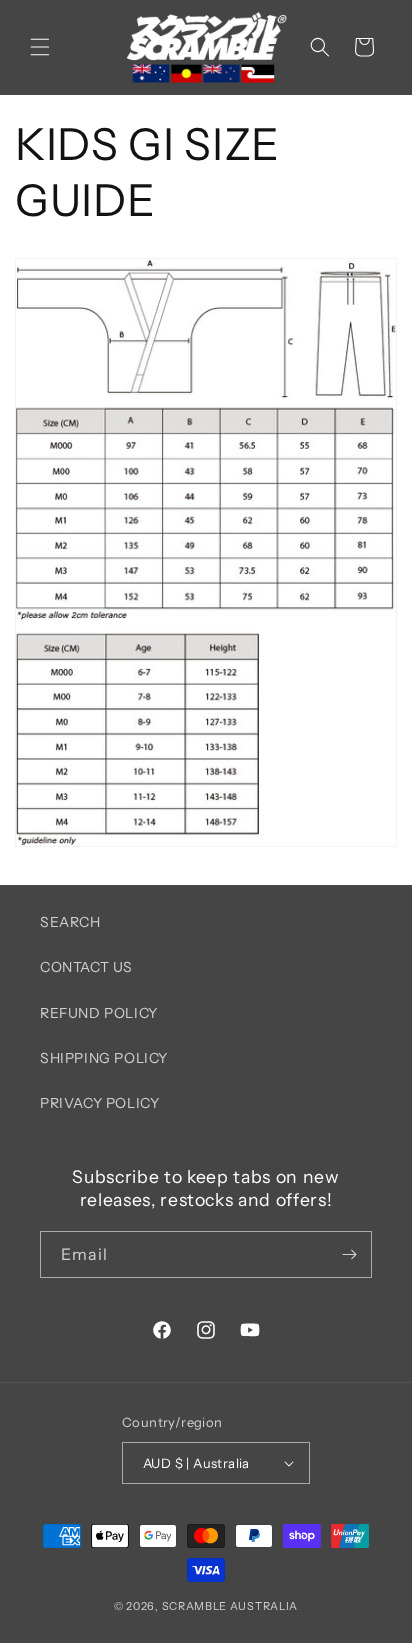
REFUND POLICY (99, 1013)
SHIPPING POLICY (104, 1058)
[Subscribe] (349, 1254)
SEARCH (70, 922)
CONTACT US (86, 967)
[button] (40, 47)
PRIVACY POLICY (99, 1103)
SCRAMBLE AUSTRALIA (230, 1606)
